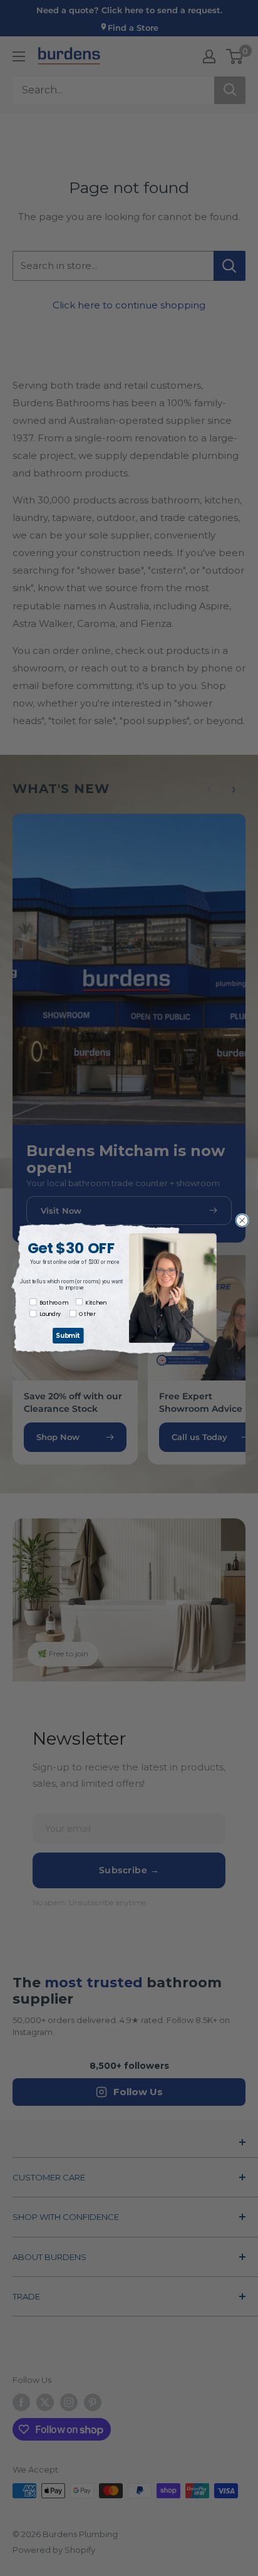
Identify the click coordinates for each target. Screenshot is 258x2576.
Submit (68, 1335)
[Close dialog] (242, 1220)
